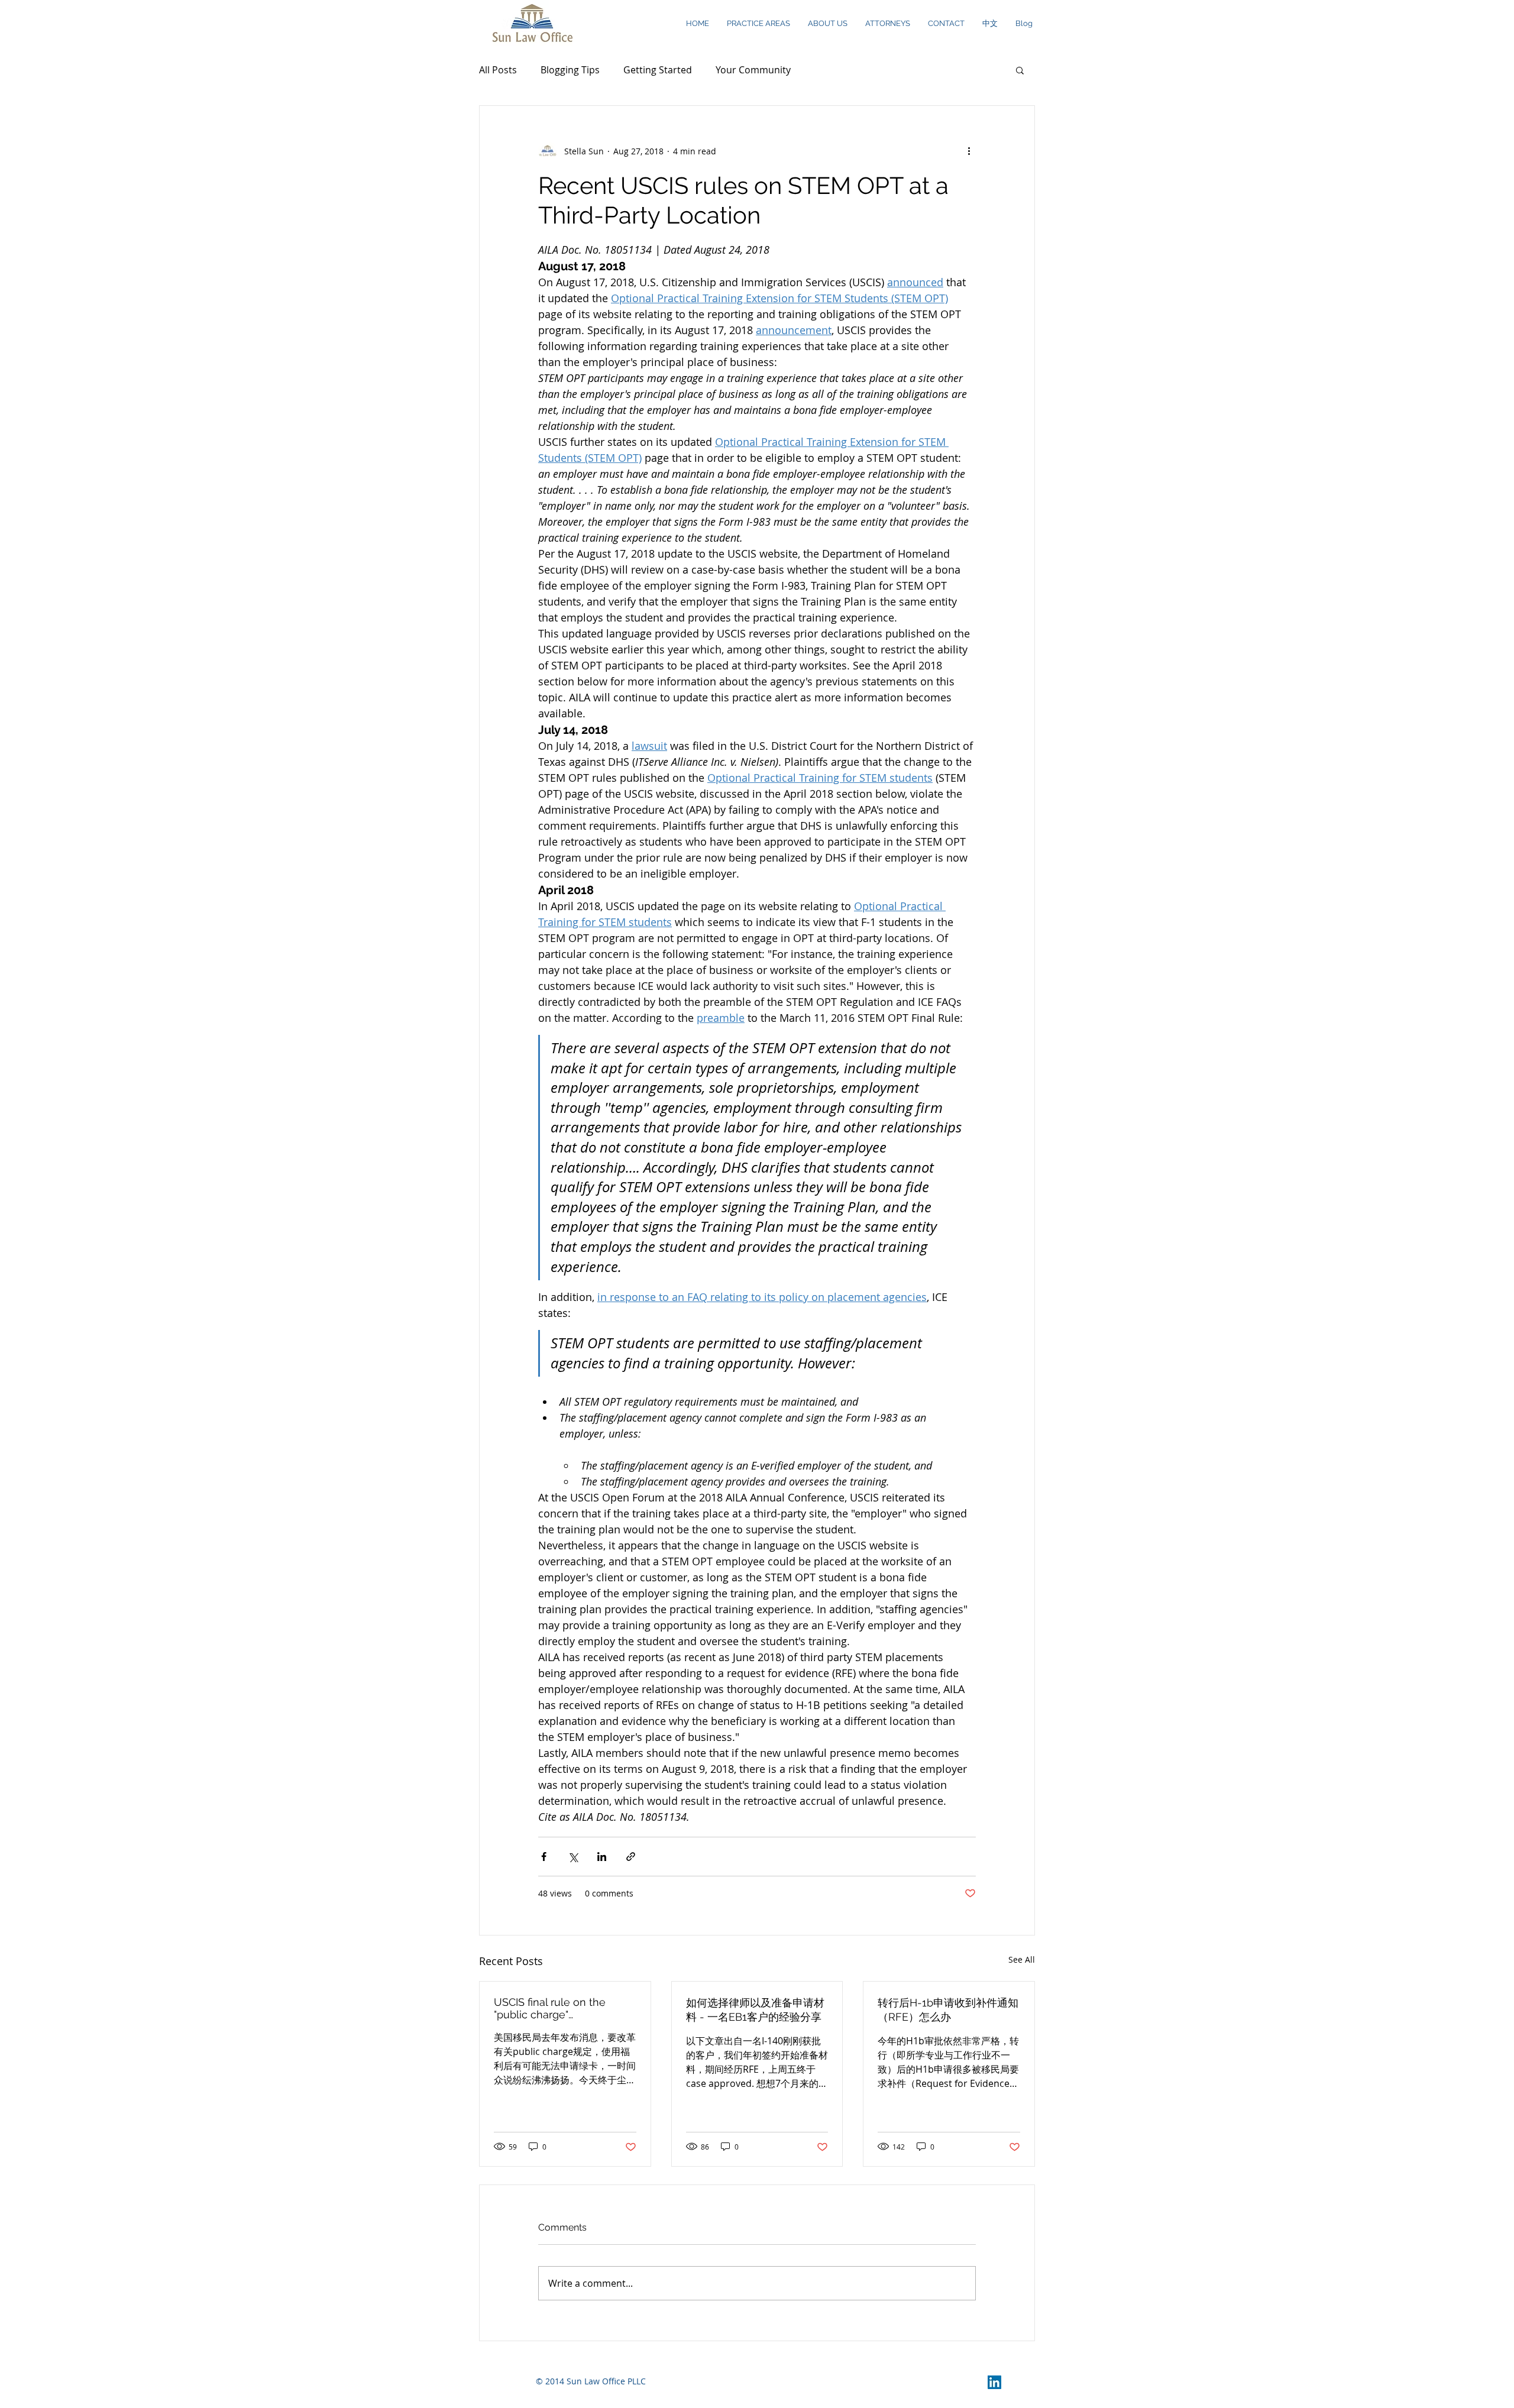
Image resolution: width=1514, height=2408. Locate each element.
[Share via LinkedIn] (602, 1857)
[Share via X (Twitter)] (573, 1857)
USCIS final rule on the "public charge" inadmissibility (550, 2008)
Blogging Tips (570, 70)
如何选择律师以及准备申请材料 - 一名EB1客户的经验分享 (755, 2010)
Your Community (753, 70)
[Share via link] (631, 1857)
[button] (1020, 70)
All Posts (498, 70)
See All (1022, 1959)
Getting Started (658, 70)
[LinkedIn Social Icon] (994, 2382)
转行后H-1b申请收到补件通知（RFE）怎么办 (948, 2010)
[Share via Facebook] (544, 1857)
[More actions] (969, 151)
